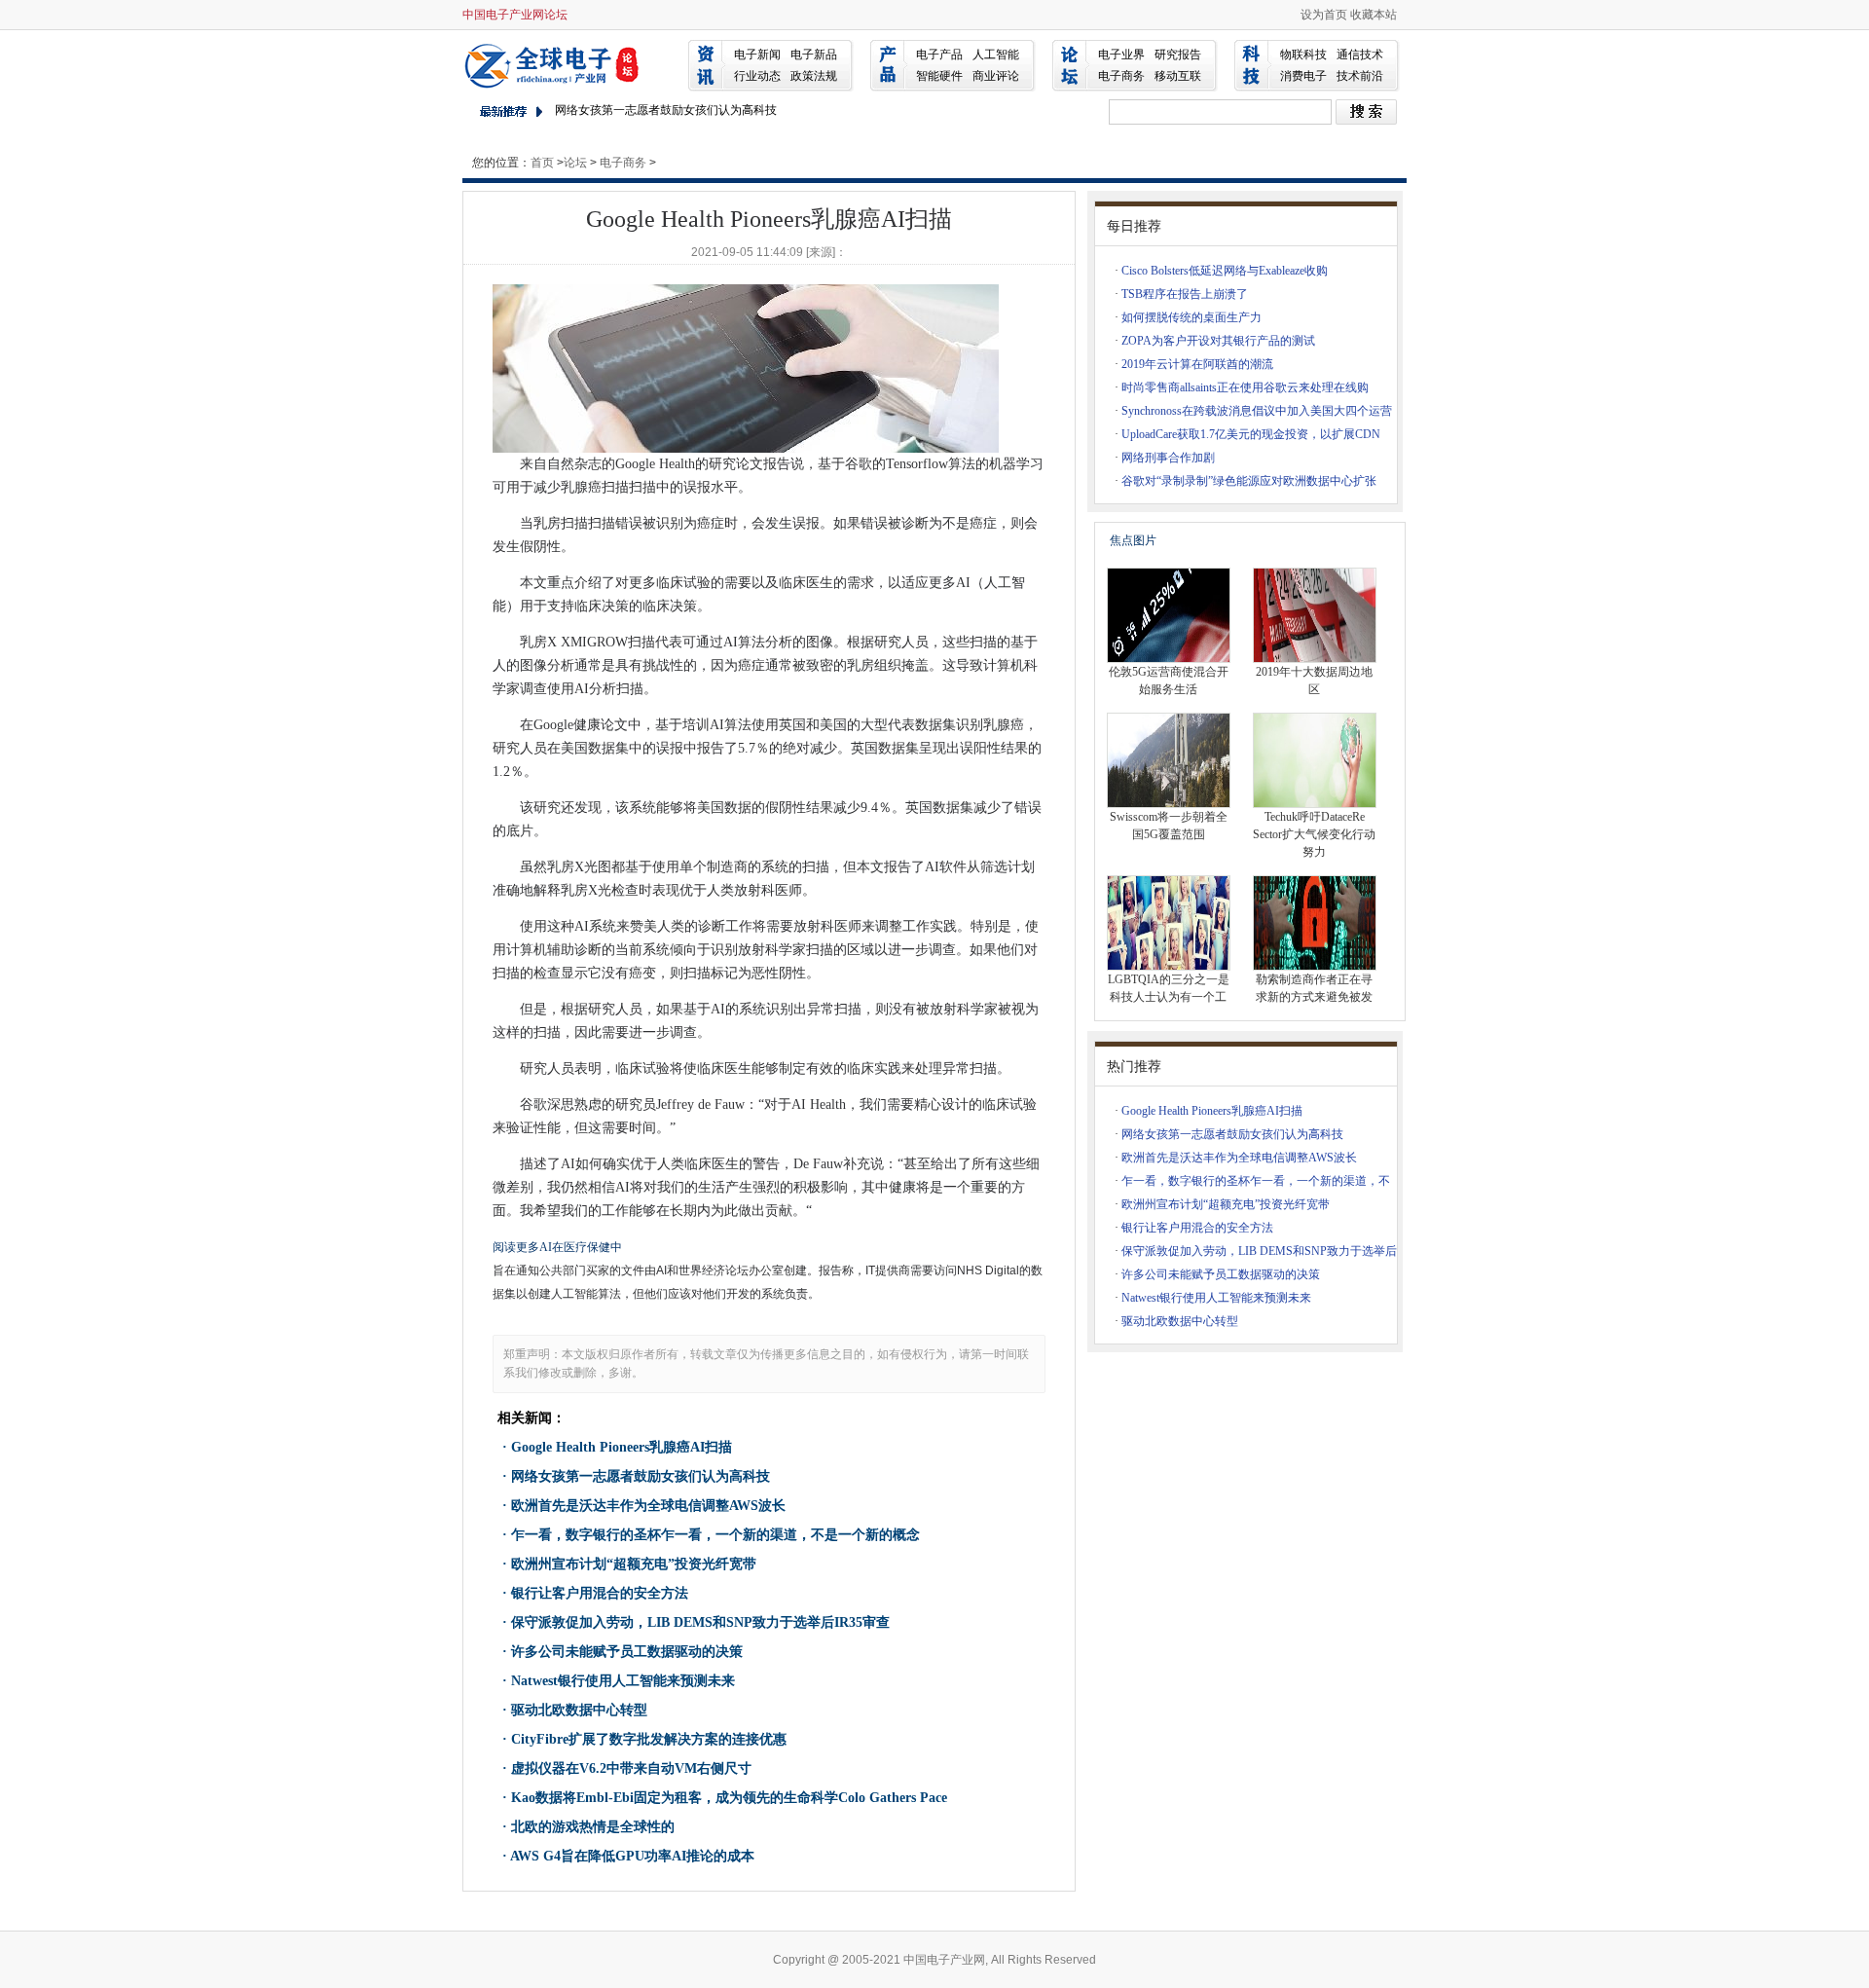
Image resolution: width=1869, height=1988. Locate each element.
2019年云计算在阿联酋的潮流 (1197, 364)
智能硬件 (939, 76)
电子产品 (939, 55)
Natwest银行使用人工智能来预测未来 (623, 1681)
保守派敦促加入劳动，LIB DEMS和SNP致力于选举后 (1259, 1251)
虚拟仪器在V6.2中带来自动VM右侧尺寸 (631, 1768)
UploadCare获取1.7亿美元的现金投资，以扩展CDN (1251, 434)
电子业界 (1121, 55)
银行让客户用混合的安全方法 (600, 1593)
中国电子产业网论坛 (515, 15)
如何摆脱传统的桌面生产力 (1191, 317)
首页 (542, 163)
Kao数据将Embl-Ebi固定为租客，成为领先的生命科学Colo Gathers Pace (729, 1798)
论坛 (575, 163)
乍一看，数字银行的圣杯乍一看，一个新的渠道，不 (1256, 1181)
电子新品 (814, 55)
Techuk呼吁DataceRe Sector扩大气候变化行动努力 (1314, 834)
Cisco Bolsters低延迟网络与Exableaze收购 (1225, 271)
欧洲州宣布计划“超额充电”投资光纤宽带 (634, 1564)
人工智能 (996, 55)
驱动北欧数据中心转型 (579, 1710)
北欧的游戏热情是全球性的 (593, 1827)
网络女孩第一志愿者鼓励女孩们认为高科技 (666, 110)
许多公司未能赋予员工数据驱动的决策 (627, 1652)
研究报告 (1178, 55)
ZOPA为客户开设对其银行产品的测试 (1218, 341)
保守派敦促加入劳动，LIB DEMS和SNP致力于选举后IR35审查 (700, 1622)
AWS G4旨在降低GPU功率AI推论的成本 (632, 1856)
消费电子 (1303, 76)
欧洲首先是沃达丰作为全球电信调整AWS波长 (648, 1506)
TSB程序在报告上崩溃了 (1185, 294)
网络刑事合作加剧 (1168, 458)
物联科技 (1303, 55)
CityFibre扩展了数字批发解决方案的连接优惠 (649, 1739)
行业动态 (757, 76)
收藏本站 (1374, 15)
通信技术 (1360, 55)
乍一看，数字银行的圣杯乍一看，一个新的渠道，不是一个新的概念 (715, 1535)
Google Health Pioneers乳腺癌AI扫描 (622, 1447)
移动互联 (1178, 76)
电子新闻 (757, 55)
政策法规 (814, 76)
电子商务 (1121, 76)
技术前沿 (1360, 76)
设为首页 (1324, 15)
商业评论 (996, 76)
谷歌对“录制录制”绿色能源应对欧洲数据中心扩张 (1249, 481)
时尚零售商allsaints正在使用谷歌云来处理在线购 (1245, 387)
